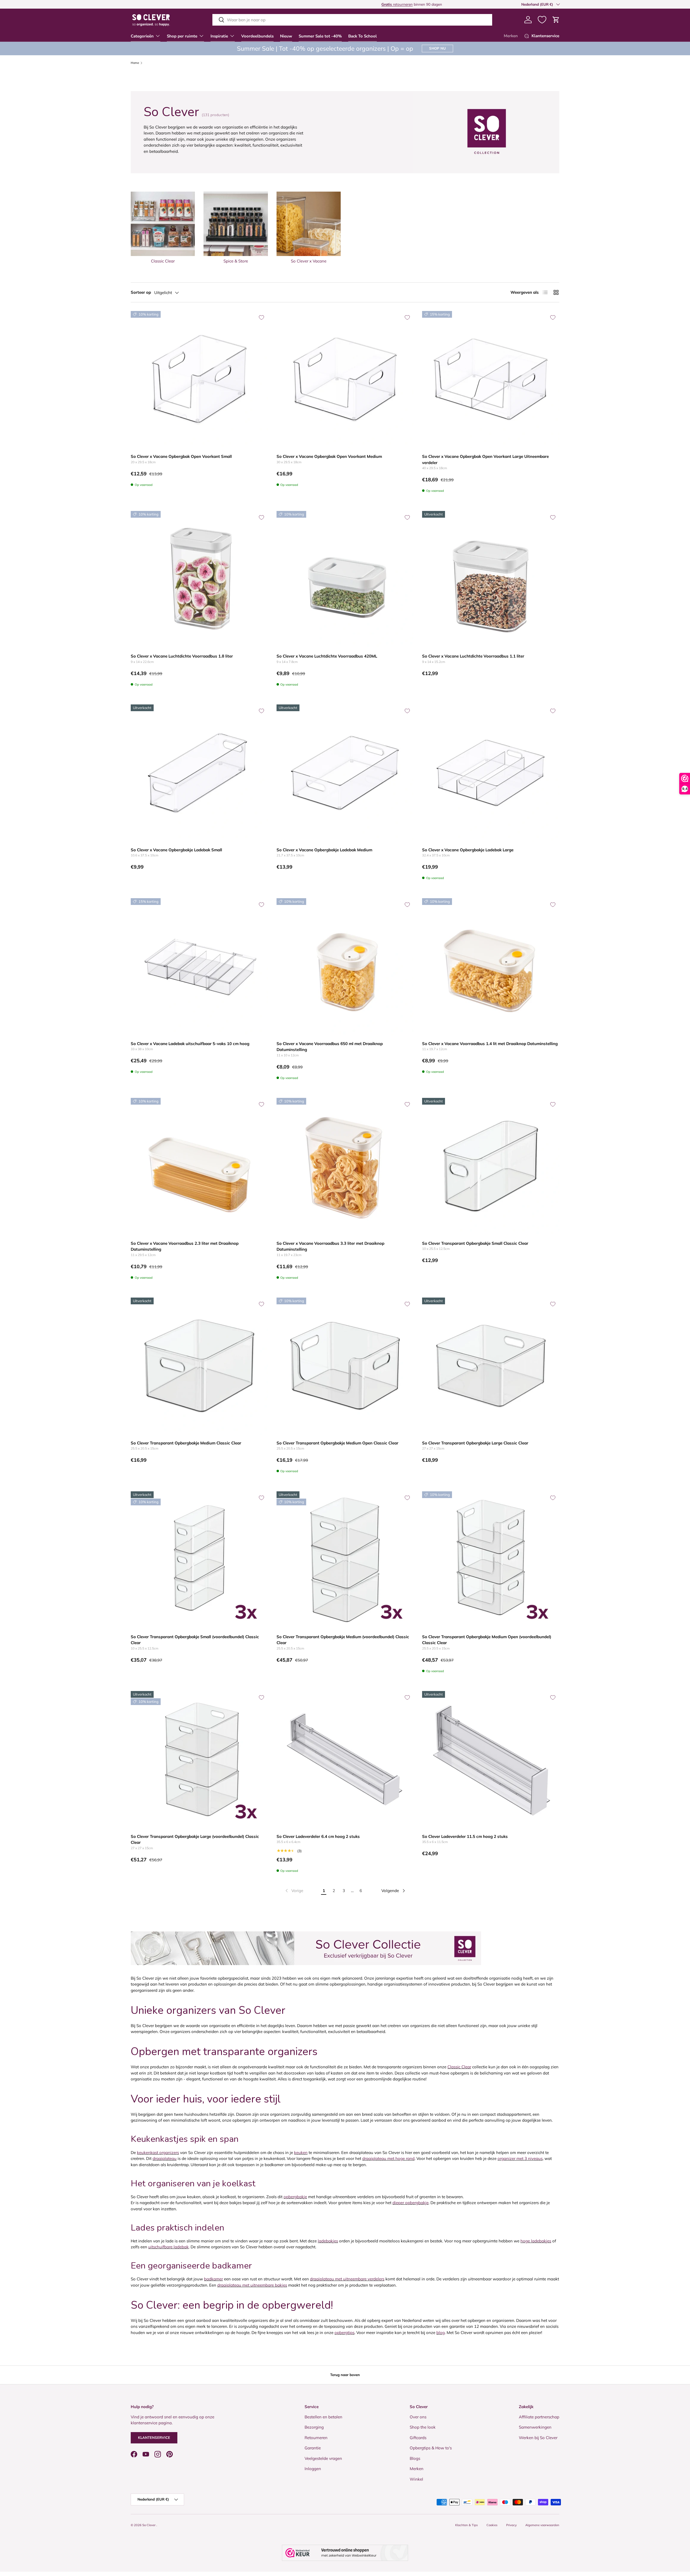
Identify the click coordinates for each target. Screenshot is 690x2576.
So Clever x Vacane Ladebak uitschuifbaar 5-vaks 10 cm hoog (190, 1044)
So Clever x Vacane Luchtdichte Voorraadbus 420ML (327, 656)
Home (135, 63)
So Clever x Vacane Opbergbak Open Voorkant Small (181, 456)
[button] (556, 20)
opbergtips (344, 2333)
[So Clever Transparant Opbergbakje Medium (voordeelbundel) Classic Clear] (345, 1560)
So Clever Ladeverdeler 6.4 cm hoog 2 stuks (318, 1836)
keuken (301, 2153)
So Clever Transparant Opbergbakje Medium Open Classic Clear (337, 1443)
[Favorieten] (542, 20)
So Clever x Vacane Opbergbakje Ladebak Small (176, 850)
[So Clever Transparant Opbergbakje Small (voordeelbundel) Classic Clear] (199, 1560)
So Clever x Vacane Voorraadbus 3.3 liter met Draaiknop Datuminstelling (330, 1246)
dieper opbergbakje (410, 2203)
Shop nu (437, 48)
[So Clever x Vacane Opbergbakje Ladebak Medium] (345, 773)
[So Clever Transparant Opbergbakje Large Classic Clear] (491, 1366)
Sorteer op (141, 292)
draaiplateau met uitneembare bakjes (252, 2285)
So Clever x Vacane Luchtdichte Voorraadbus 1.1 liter (473, 656)
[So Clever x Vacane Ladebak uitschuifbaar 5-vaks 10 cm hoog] (199, 967)
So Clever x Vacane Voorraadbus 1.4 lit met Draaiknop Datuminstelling (490, 1044)
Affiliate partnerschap (539, 2417)
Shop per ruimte (182, 36)
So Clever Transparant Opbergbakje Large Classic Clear (475, 1443)
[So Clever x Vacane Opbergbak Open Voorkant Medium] (345, 380)
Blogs (415, 2458)
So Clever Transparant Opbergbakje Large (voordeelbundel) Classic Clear (195, 1839)
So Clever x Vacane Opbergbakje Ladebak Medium (324, 850)
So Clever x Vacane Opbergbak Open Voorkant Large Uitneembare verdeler (485, 459)
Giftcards (418, 2438)
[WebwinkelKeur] (345, 2553)
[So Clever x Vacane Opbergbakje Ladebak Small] (199, 773)
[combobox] (352, 20)
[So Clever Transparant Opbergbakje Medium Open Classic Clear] (345, 1366)
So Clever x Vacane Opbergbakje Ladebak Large (468, 850)
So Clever (149, 2525)
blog (441, 2333)
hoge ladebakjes (536, 2241)
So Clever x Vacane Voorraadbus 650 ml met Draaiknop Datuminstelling (330, 1047)
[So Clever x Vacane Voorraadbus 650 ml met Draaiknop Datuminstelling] (345, 967)
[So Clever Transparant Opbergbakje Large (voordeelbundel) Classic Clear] (199, 1760)
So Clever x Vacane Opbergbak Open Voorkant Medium (329, 456)
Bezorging (314, 2427)
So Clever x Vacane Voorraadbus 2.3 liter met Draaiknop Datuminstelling (185, 1246)
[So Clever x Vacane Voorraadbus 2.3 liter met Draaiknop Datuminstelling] (199, 1166)
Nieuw (286, 36)
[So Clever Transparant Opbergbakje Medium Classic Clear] (199, 1366)
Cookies (492, 2525)
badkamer (213, 2279)
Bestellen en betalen (323, 2417)
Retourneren (316, 2438)
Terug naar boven (345, 2375)
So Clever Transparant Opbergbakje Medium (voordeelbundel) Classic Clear (343, 1640)
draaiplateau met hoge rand (388, 2158)
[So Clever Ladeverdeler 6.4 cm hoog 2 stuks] (345, 1760)
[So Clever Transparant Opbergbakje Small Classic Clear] (491, 1166)
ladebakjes (328, 2241)
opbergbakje (295, 2197)
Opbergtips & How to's (431, 2448)
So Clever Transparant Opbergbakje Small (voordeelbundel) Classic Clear (195, 1640)
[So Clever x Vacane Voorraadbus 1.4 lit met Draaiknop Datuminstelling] (491, 967)
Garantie (313, 2448)
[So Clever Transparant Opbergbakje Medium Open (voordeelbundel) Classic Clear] (491, 1560)
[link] (294, 1891)
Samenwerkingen (535, 2427)
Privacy (511, 2525)
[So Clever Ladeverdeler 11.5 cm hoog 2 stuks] (491, 1760)
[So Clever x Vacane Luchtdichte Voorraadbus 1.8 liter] (199, 580)
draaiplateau (165, 2158)
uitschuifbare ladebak (168, 2247)
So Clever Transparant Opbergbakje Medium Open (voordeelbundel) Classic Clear (487, 1640)
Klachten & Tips (467, 2525)
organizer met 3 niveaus (520, 2158)
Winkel (416, 2479)
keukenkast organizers (158, 2153)
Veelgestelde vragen (323, 2458)
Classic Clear (459, 2067)
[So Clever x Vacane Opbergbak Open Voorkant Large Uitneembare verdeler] (491, 380)
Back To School (363, 36)
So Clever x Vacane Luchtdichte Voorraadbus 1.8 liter (182, 656)
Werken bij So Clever (538, 2438)
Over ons (418, 2417)
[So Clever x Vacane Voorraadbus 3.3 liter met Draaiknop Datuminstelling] (345, 1166)
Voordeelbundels (257, 36)
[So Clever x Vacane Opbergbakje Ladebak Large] (491, 773)
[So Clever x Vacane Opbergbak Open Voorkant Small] (199, 380)
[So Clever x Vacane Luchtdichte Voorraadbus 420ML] (345, 580)
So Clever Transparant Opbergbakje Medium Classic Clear (186, 1443)
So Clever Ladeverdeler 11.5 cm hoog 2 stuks (465, 1836)
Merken (511, 36)
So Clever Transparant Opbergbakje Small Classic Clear (475, 1243)
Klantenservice (154, 2437)
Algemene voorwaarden (542, 2525)
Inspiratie (219, 36)
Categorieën (142, 36)
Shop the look (423, 2427)
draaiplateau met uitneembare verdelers (347, 2279)
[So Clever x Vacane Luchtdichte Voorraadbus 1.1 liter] (491, 580)
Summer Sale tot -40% (320, 36)
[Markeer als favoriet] (261, 317)
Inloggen (313, 2469)
